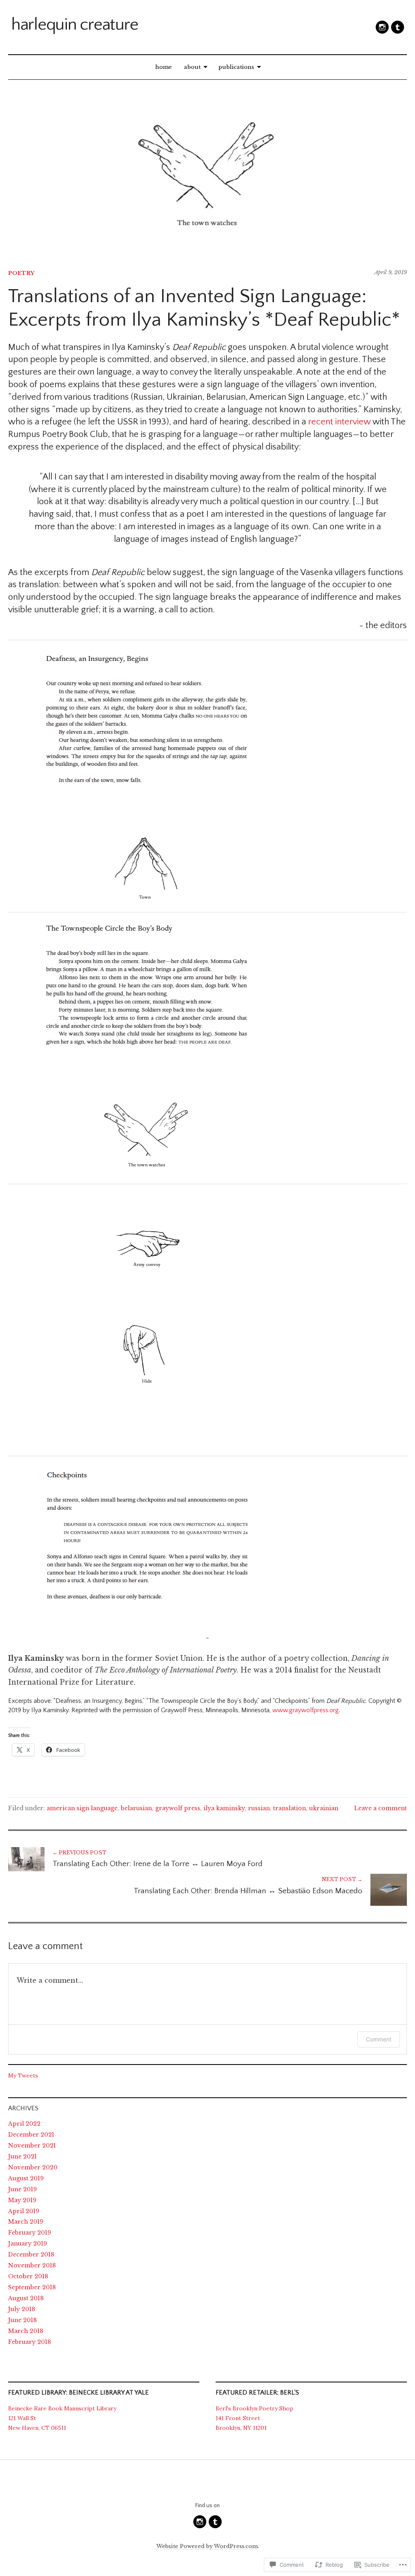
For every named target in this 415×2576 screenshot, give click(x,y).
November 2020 (33, 2167)
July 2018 (22, 2309)
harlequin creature (75, 25)
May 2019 (22, 2200)
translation (290, 1808)
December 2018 (31, 2254)
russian (259, 1808)
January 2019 (28, 2244)
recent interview (339, 422)
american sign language (82, 1808)
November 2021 (32, 2146)
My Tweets (23, 2075)
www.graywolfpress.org (306, 1710)
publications (236, 67)
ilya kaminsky (224, 1808)
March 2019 (26, 2222)
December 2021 (31, 2135)
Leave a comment (381, 1808)
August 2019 (26, 2178)
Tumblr (398, 27)
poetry (21, 273)
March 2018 (26, 2331)
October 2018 (28, 2276)
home (164, 67)
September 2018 (32, 2287)
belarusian (136, 1808)
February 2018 (30, 2342)
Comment (379, 2039)
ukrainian (324, 1808)
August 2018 (26, 2298)
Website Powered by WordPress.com (207, 2546)
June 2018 (22, 2320)
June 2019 (22, 2189)
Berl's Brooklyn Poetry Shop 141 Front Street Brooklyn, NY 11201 (255, 2418)
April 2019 (24, 2211)
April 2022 (24, 2124)
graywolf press (178, 1808)
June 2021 (22, 2156)
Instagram (382, 27)
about (192, 67)
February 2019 (30, 2233)
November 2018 (32, 2265)
